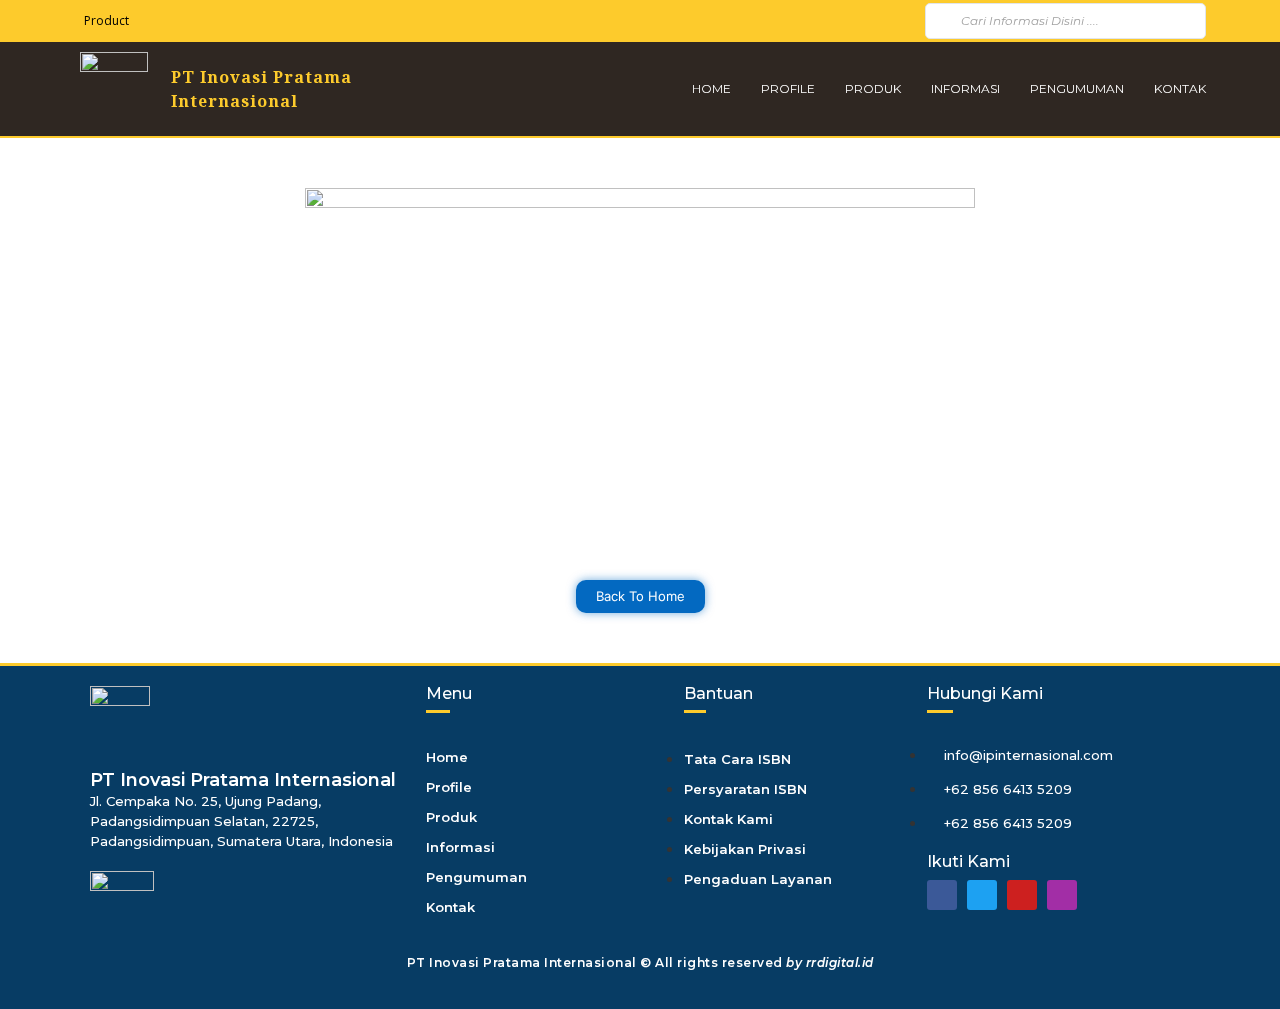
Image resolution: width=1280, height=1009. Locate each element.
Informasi (965, 88)
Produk (873, 88)
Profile (788, 88)
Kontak (1180, 88)
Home (711, 88)
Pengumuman (1077, 88)
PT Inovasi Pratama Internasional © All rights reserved (640, 962)
